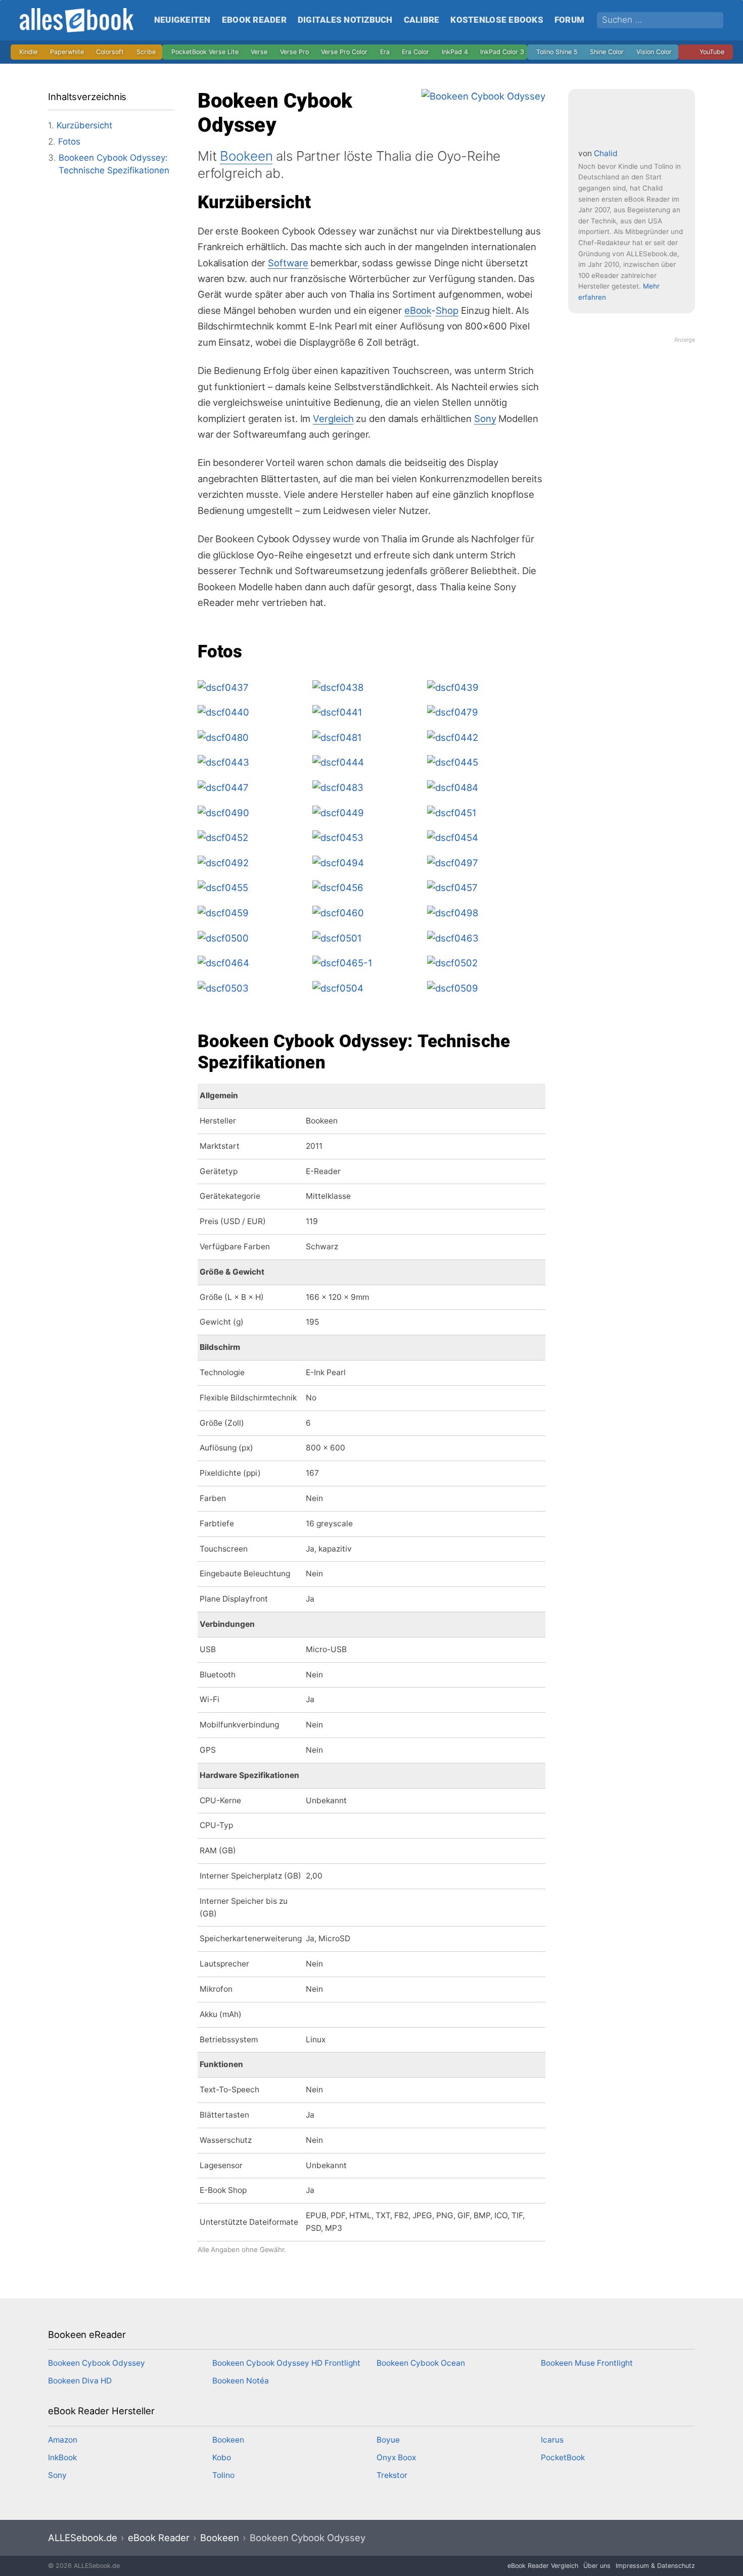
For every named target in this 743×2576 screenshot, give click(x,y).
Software (288, 263)
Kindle (28, 52)
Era (385, 52)
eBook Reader (254, 20)
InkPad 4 (455, 52)
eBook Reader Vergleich (543, 2566)
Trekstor (392, 2475)
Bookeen (246, 156)
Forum (569, 20)
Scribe (146, 52)
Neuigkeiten (182, 20)
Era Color (415, 52)
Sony (485, 418)
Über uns (597, 2566)
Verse (259, 52)
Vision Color (654, 52)
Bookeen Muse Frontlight (587, 2363)
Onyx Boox (396, 2457)
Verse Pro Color (344, 52)
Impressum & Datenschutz (655, 2566)
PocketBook (563, 2457)
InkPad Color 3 (502, 52)
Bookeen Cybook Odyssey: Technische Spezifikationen (114, 164)
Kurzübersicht (84, 125)
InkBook (62, 2457)
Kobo (222, 2457)
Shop (447, 310)
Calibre (422, 20)
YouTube (712, 52)
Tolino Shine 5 (557, 52)
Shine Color (607, 52)
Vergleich (333, 418)
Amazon (63, 2440)
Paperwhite (67, 52)
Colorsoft (110, 52)
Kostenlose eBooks (497, 20)
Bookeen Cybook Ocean (421, 2363)
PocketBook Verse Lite (205, 52)
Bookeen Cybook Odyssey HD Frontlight (286, 2363)
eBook (418, 310)
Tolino (223, 2475)
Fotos (69, 142)
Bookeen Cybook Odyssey (97, 2363)
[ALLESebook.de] (79, 20)
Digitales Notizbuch (345, 20)
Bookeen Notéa (241, 2381)
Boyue (388, 2440)
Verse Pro (294, 52)
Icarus (552, 2440)
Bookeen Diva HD (80, 2381)
